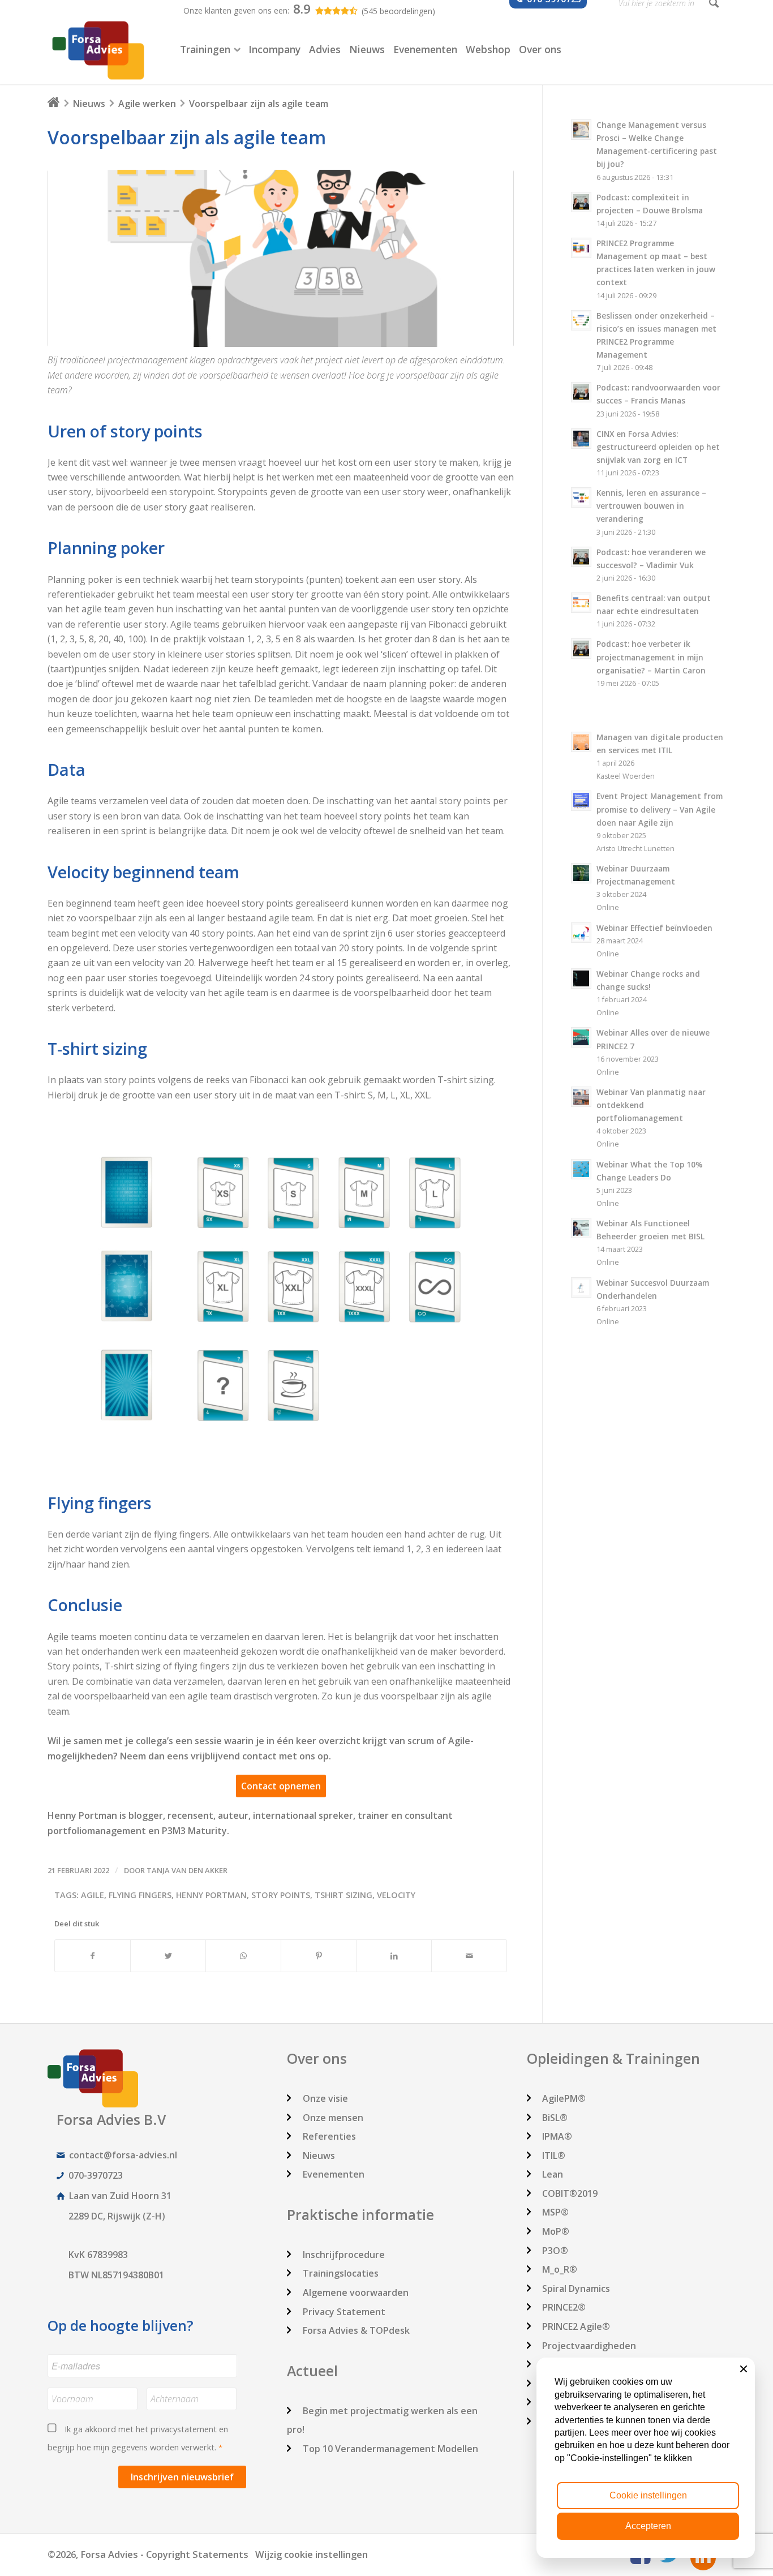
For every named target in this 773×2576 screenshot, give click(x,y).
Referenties (329, 2136)
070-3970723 (96, 2175)
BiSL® (555, 2118)
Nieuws (89, 104)
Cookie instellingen (648, 2495)
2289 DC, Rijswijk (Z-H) (117, 2216)
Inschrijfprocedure (344, 2255)
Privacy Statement (344, 2312)
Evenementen (334, 2174)
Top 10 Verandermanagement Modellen (390, 2449)
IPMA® (557, 2136)
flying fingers (140, 1895)
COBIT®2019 (570, 2193)
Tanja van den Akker (187, 1870)
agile (93, 1895)
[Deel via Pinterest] (319, 1956)
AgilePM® (564, 2098)
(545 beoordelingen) (398, 11)
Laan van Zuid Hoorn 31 (120, 2196)
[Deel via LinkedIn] (394, 1956)
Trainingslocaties (341, 2273)
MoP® (556, 2231)
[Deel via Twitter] (168, 1956)
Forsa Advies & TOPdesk (356, 2330)
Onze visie (325, 2098)
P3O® (555, 2251)
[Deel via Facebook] (93, 1956)
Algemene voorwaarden (356, 2292)
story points (281, 1895)
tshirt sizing (343, 1895)
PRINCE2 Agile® (576, 2326)
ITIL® (554, 2156)
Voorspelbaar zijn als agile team (187, 137)
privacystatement (184, 2429)
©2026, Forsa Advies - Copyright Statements (148, 2554)
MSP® (555, 2212)
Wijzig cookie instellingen (312, 2554)
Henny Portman (211, 1895)
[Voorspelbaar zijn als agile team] (281, 258)
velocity (396, 1895)
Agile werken (147, 104)
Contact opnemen (281, 1786)
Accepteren (648, 2526)
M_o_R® (560, 2269)
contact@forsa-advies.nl (123, 2155)
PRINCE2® (564, 2307)
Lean (553, 2174)
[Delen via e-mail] (469, 1956)
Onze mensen (333, 2118)
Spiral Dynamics (576, 2289)
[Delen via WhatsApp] (243, 1956)
